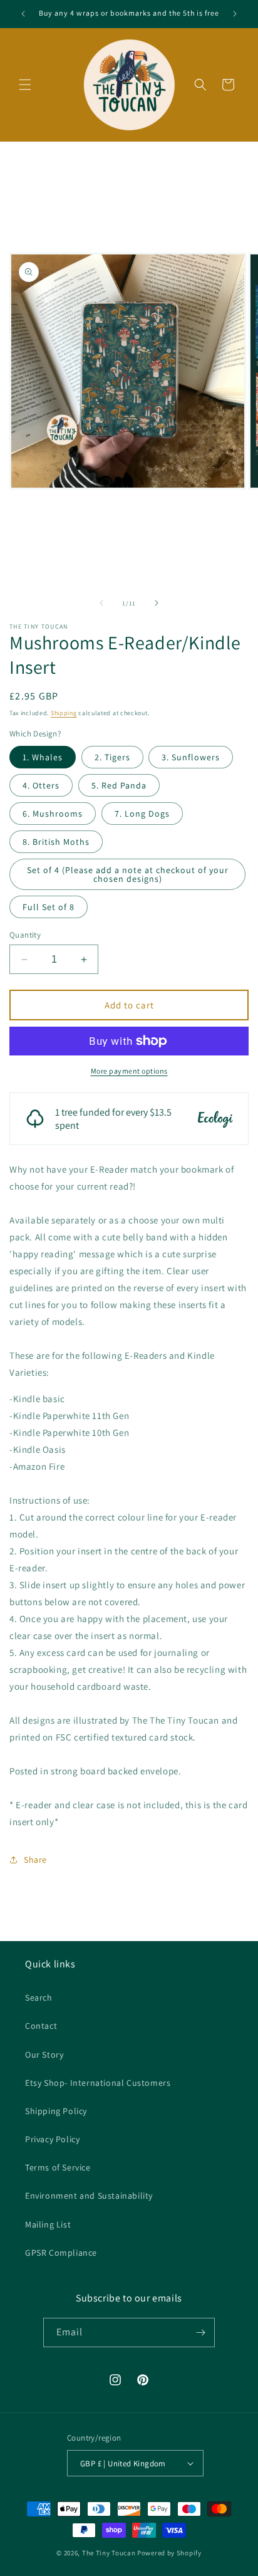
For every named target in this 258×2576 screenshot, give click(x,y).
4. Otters (41, 785)
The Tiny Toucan (109, 2553)
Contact (41, 2026)
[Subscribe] (200, 2333)
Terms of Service (58, 2167)
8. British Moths (56, 842)
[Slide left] (101, 603)
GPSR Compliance (61, 2253)
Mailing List (48, 2224)
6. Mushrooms (53, 814)
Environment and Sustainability (89, 2196)
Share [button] (35, 1860)
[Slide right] (157, 603)
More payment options (129, 1071)
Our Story (44, 2055)
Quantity (25, 935)
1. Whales (43, 757)
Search (39, 1997)
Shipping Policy (56, 2111)
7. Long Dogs (142, 814)
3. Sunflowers (191, 757)
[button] (25, 85)
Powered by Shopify (169, 2553)
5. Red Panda (119, 785)
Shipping (64, 713)
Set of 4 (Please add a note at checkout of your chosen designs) (128, 874)
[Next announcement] (235, 14)
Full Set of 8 (49, 907)
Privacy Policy (52, 2139)
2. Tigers (112, 757)
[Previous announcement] (23, 14)
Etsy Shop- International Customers (98, 2083)
